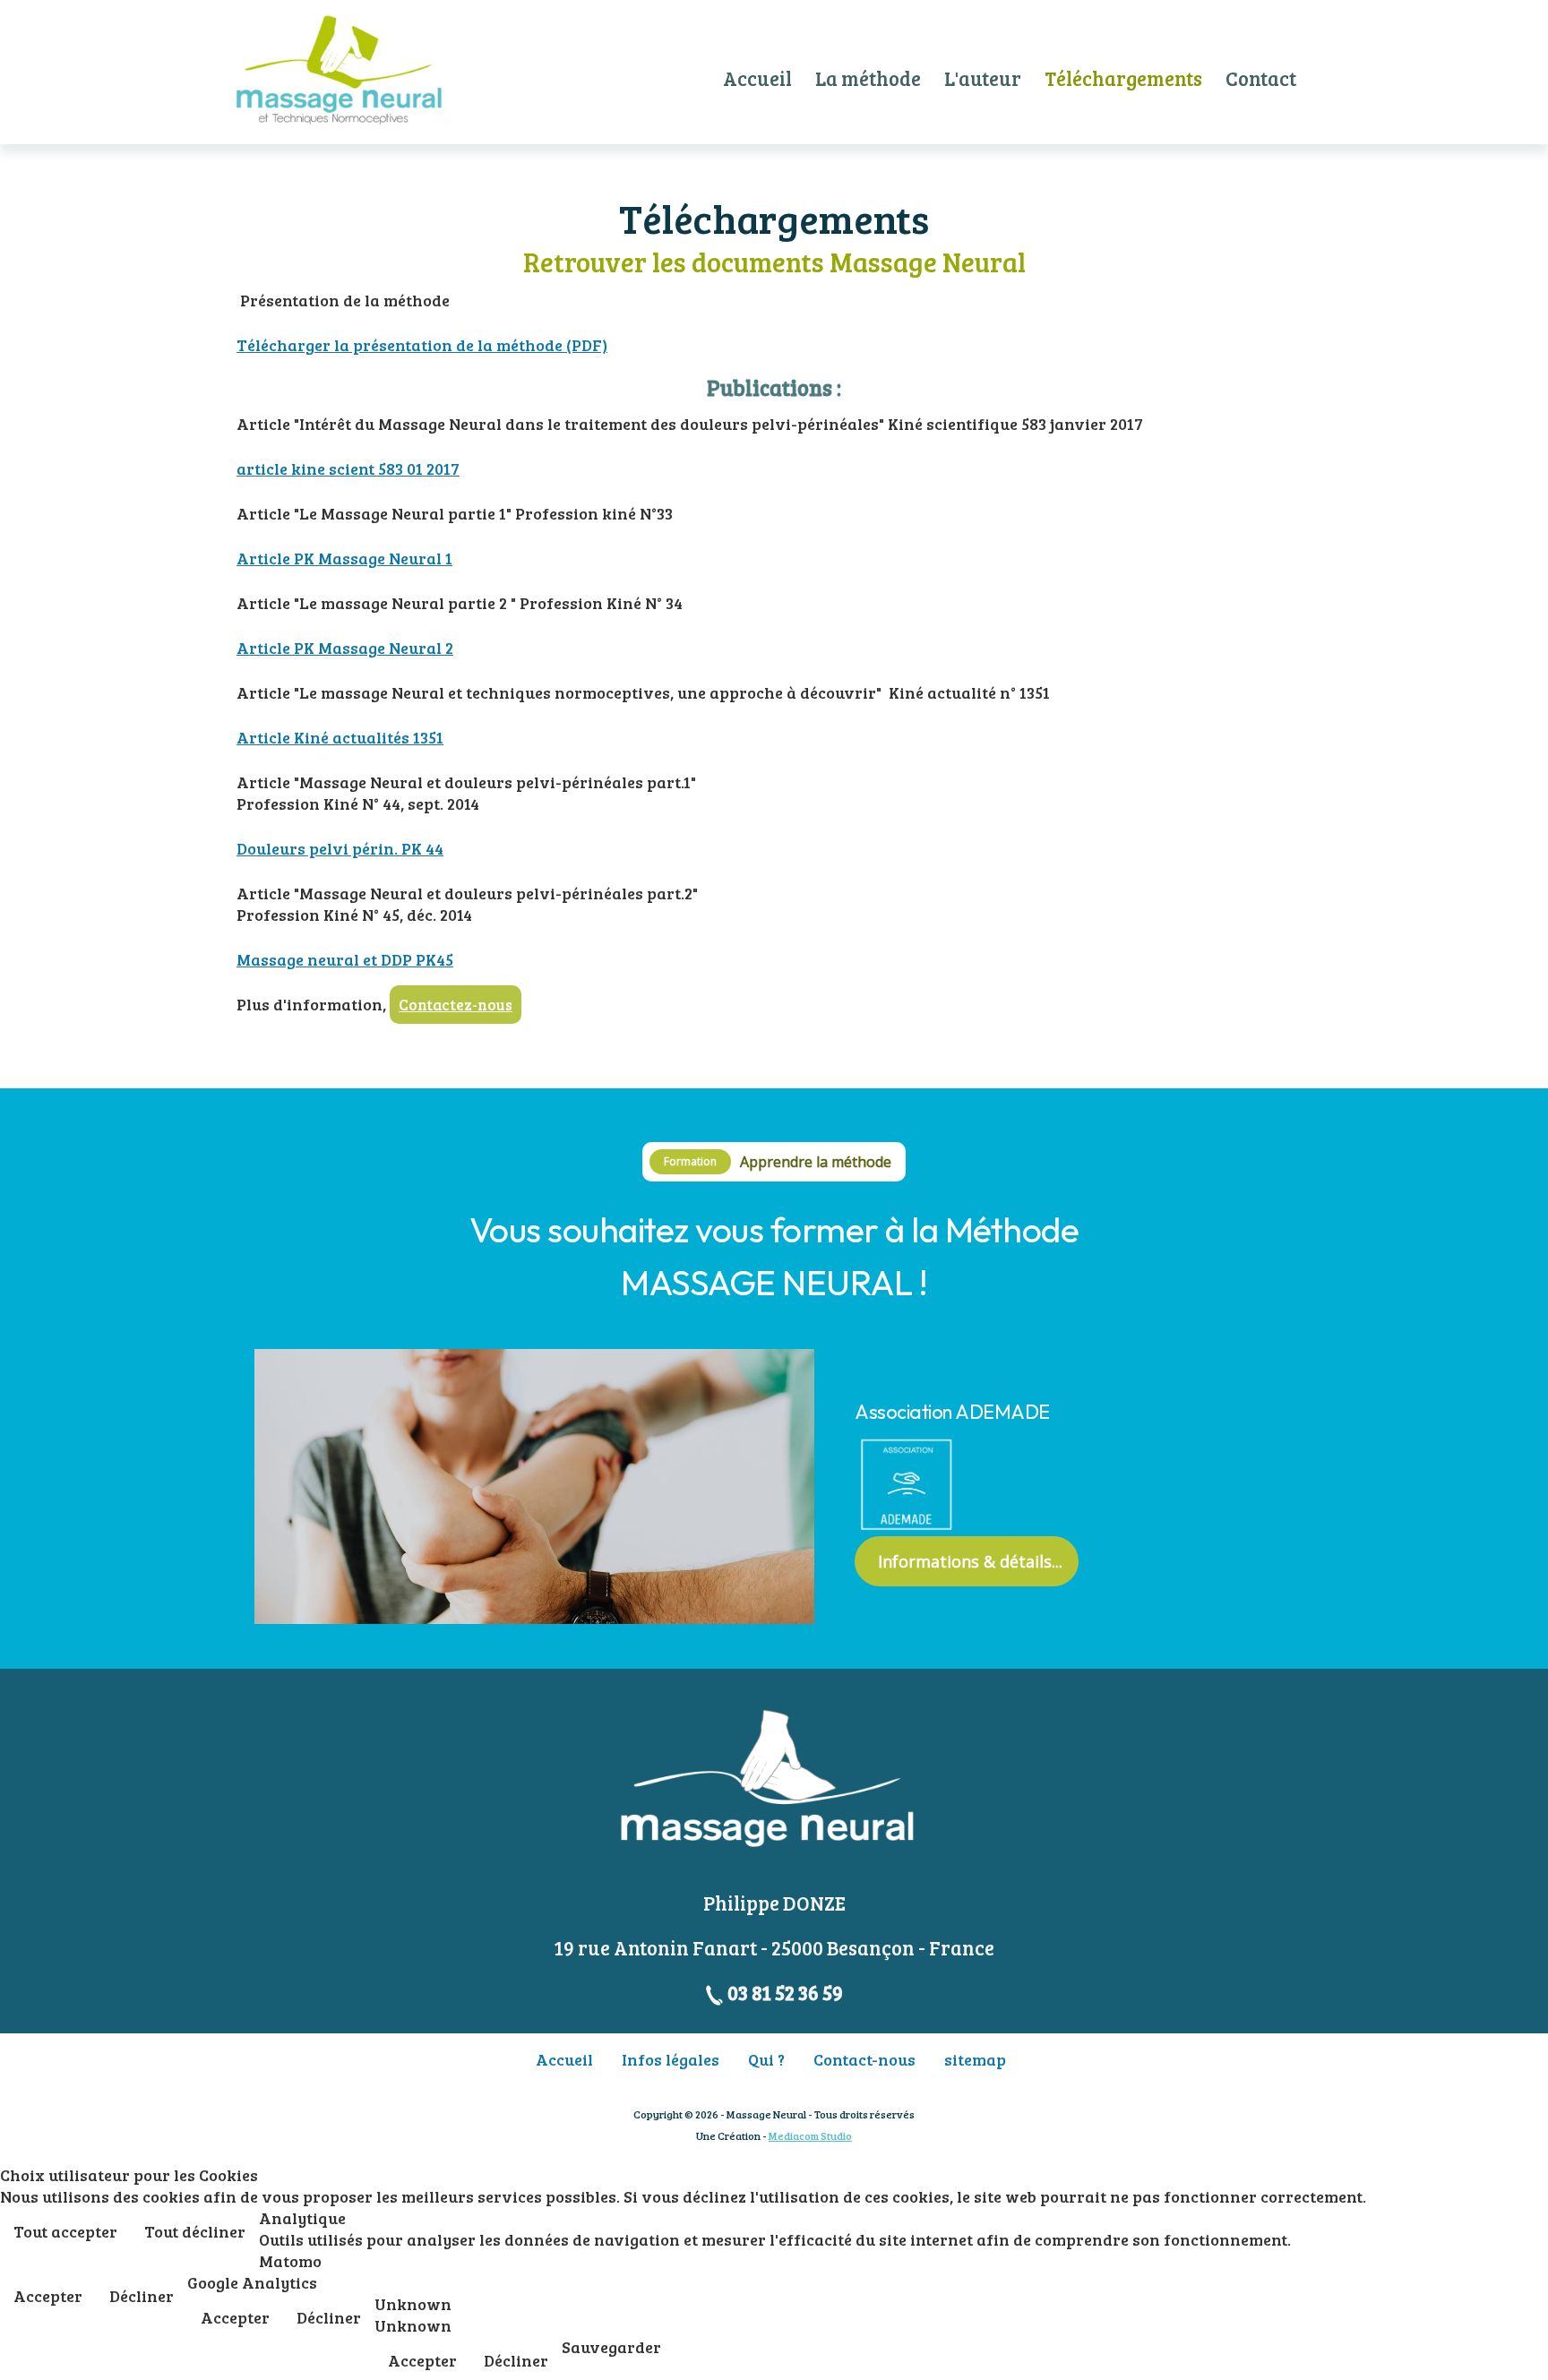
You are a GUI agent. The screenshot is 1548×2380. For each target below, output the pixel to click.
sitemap (975, 2059)
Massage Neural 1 (383, 558)
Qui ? (766, 2059)
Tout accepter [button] (65, 2231)
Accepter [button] (48, 2296)
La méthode (868, 78)
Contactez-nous (456, 1005)
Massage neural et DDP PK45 (345, 959)
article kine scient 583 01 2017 (348, 468)
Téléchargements (1123, 78)
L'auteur (983, 78)
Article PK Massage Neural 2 (345, 648)
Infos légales (671, 2059)
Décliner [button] (142, 2296)
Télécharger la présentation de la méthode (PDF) (422, 345)
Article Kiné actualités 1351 (340, 737)
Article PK (275, 558)
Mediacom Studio (810, 2135)
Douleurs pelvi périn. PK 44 (340, 848)
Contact (1261, 78)
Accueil (757, 78)
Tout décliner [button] (195, 2231)
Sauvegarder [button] (611, 2347)
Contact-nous (864, 2059)
